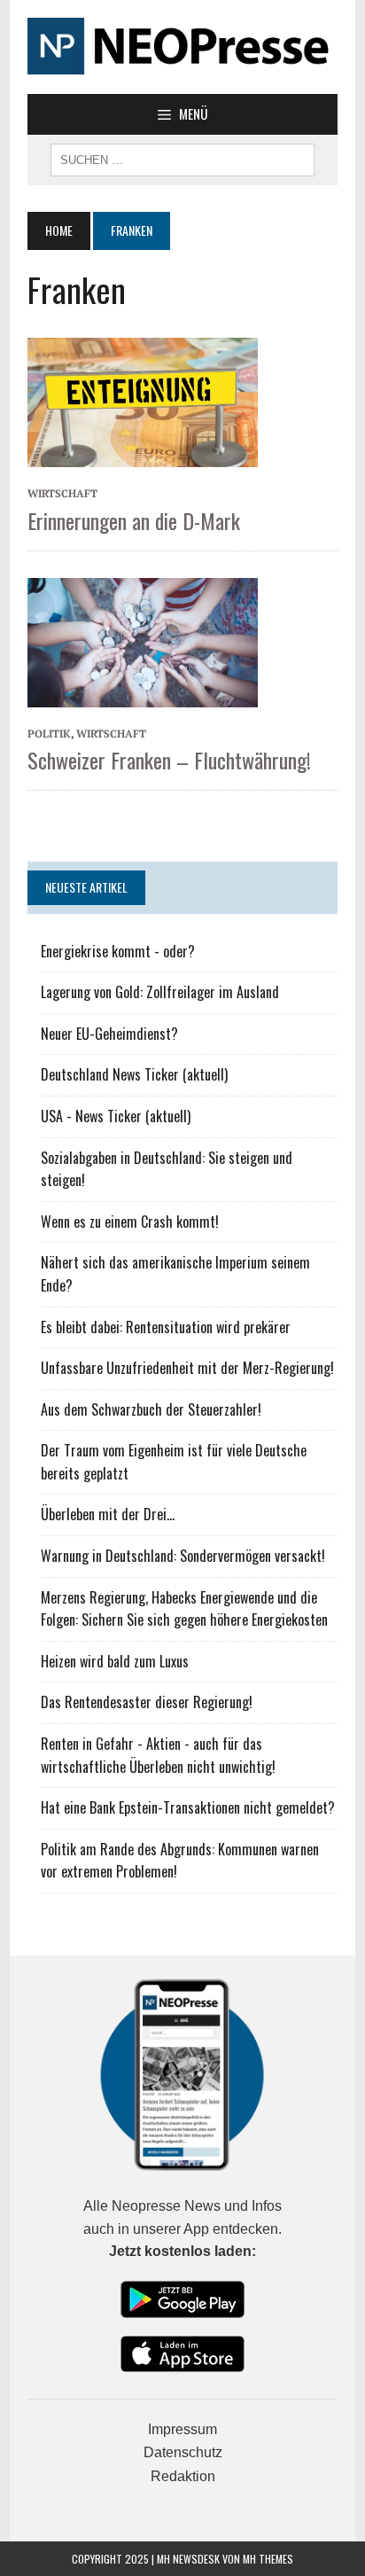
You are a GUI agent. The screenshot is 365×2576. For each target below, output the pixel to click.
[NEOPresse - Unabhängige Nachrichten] (182, 47)
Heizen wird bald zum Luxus (115, 1661)
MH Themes (268, 2559)
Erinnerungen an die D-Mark (134, 520)
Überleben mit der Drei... (108, 1514)
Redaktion (183, 2476)
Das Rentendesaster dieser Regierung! (147, 1702)
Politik (49, 734)
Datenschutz (183, 2452)
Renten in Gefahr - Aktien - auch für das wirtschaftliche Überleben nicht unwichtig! (158, 1755)
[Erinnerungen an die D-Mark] (143, 401)
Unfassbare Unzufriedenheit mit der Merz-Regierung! (187, 1368)
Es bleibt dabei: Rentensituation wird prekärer (166, 1327)
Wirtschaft (62, 493)
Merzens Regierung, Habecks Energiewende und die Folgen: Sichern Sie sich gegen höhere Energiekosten (184, 1609)
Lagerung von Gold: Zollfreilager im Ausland (160, 992)
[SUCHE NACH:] (182, 158)
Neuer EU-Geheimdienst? (109, 1034)
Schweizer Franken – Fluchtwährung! (169, 760)
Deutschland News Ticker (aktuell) (134, 1074)
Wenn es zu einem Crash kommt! (130, 1222)
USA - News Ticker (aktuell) (116, 1116)
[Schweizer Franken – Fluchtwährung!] (143, 641)
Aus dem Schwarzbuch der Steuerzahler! (151, 1409)
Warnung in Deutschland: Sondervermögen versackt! (183, 1556)
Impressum (182, 2429)
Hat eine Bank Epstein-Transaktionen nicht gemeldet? (188, 1807)
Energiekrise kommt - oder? (118, 951)
